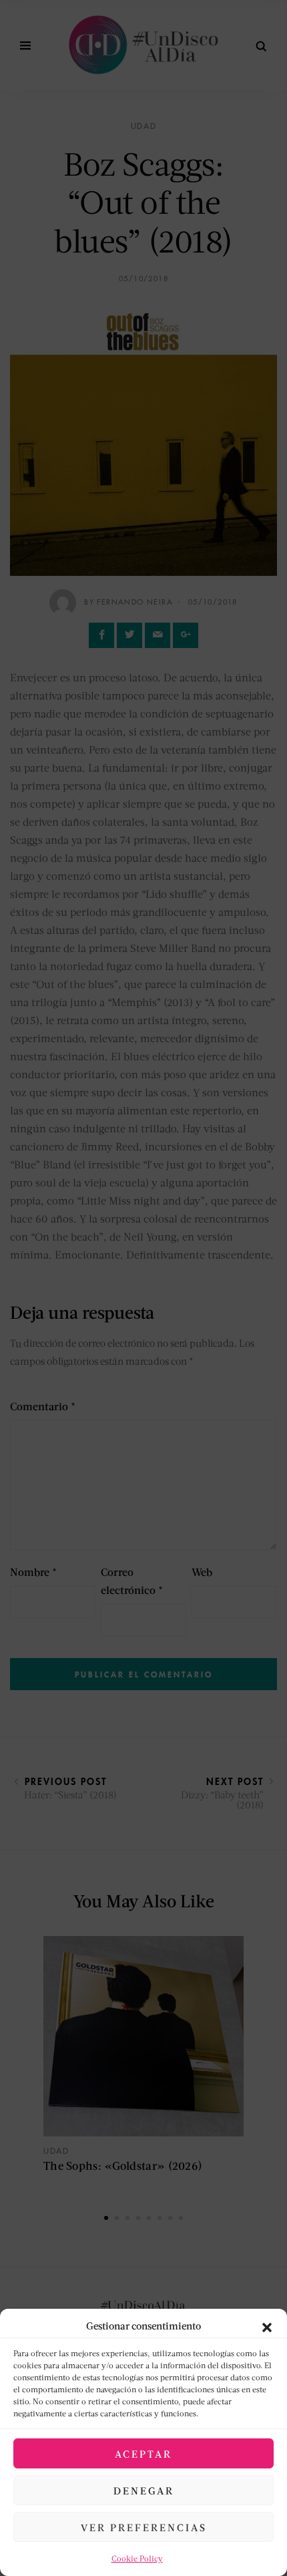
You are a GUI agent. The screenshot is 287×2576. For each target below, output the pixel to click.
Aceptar (143, 2454)
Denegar (144, 2490)
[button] (267, 2325)
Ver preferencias (144, 2527)
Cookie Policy (137, 2558)
